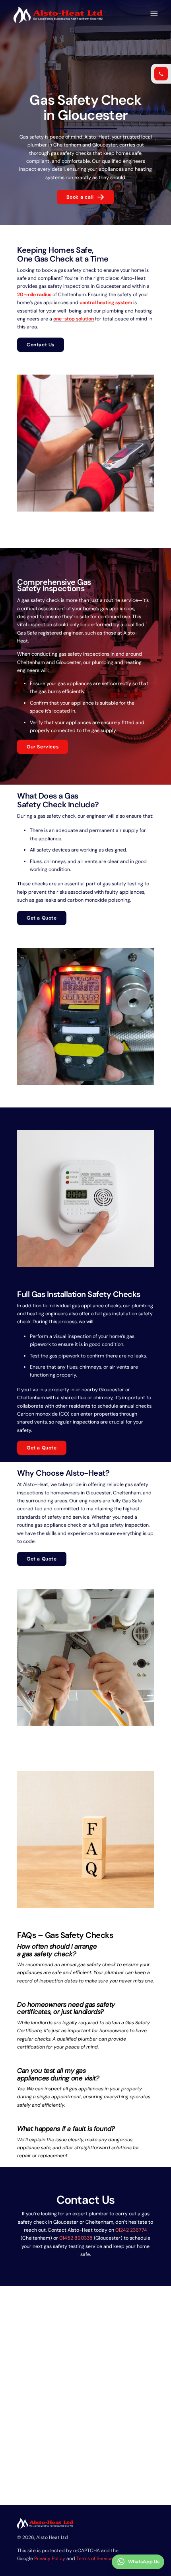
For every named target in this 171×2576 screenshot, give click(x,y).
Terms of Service (95, 2558)
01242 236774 (131, 2230)
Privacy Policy (50, 2558)
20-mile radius (34, 295)
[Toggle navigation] (153, 14)
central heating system (106, 303)
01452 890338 (76, 2238)
